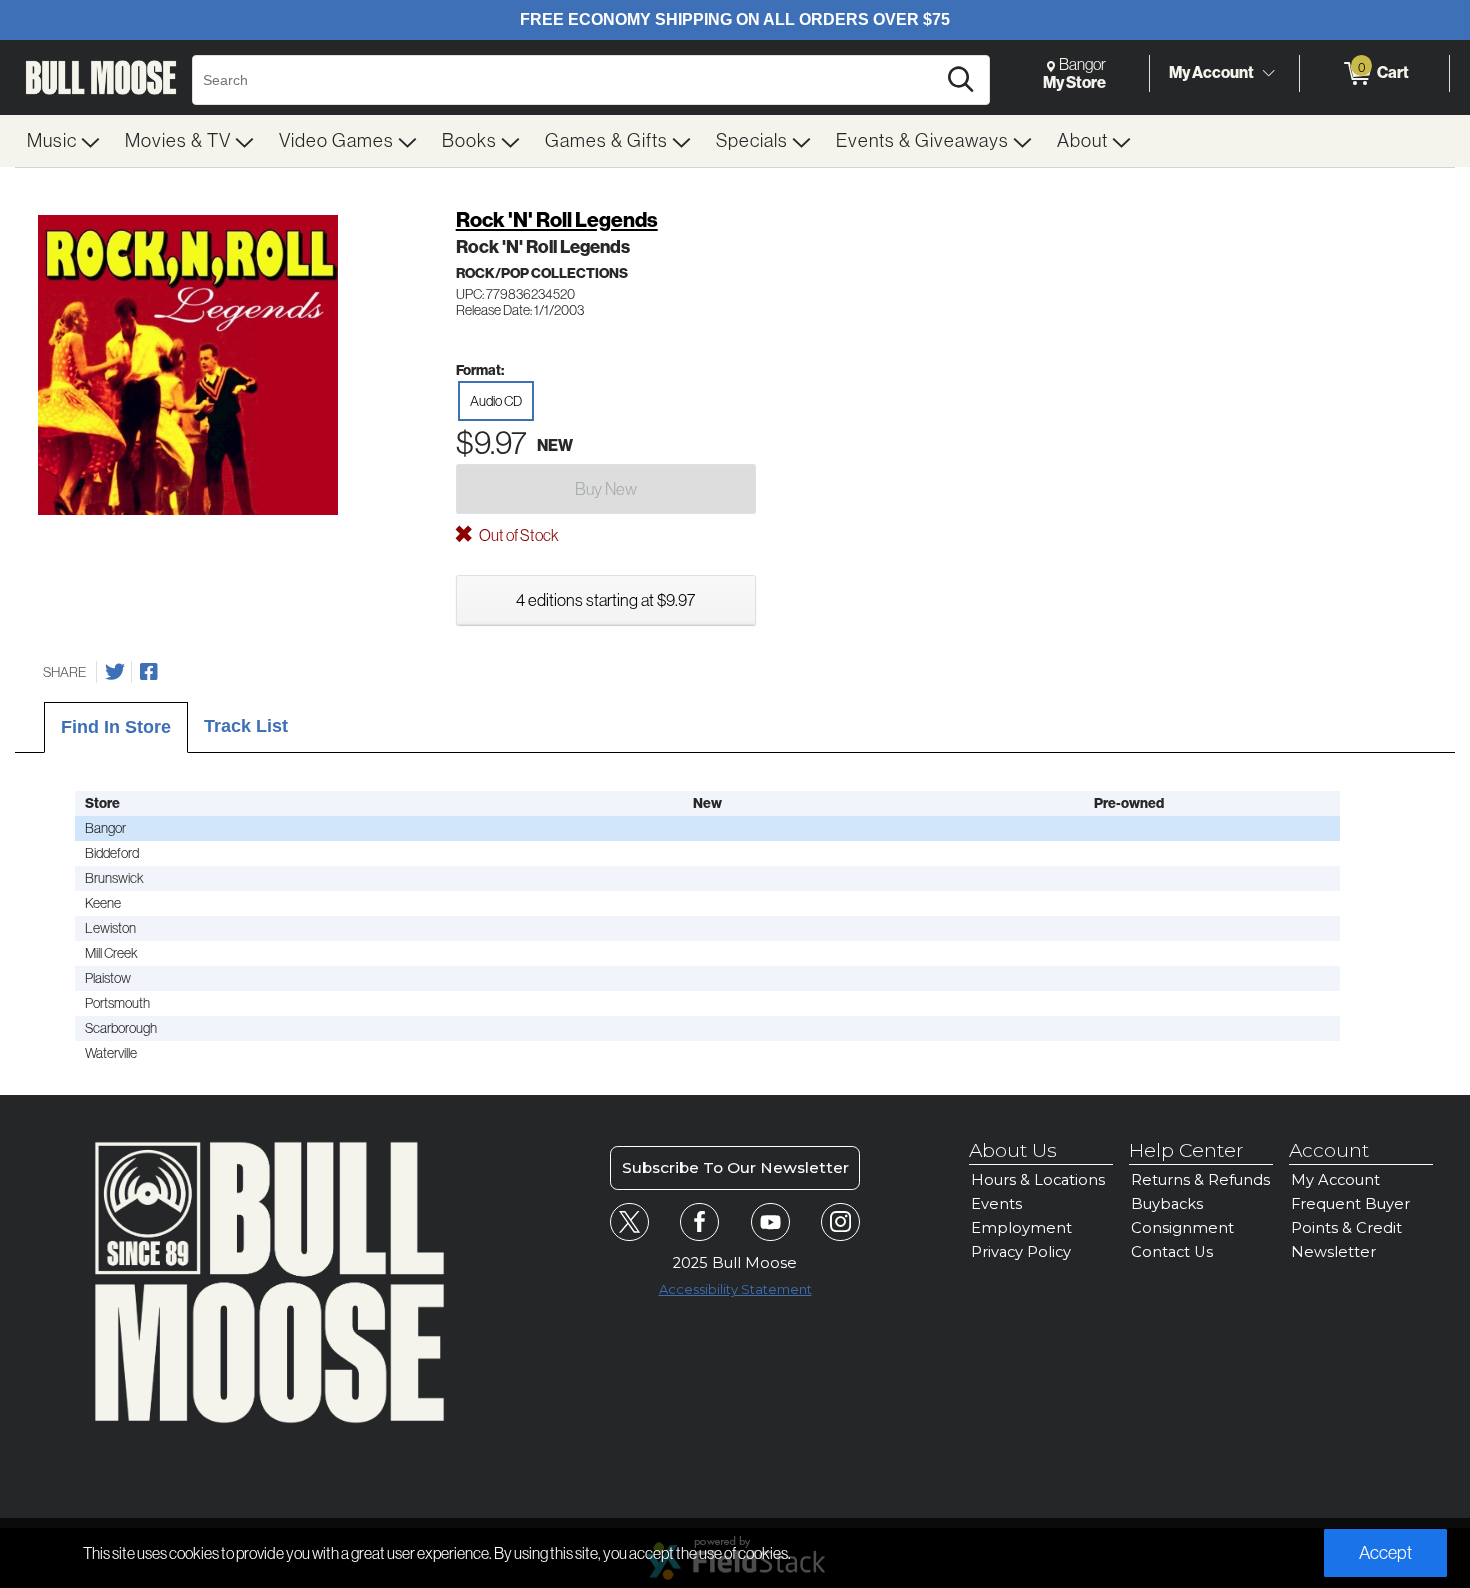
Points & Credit (1346, 1228)
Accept (1385, 1553)
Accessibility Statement (735, 1289)
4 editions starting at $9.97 (605, 600)
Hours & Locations (1038, 1180)
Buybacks (1167, 1204)
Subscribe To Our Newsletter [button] (735, 1167)
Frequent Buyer (1350, 1204)
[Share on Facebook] (149, 672)
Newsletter (1333, 1252)
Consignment (1182, 1228)
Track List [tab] (246, 726)
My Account (1211, 72)
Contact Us (1172, 1252)
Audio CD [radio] (496, 401)
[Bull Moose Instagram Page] (840, 1222)
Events (996, 1204)
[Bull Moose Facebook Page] (699, 1222)
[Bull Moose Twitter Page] (629, 1222)
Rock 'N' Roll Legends (557, 220)
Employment (1021, 1228)
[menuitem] (64, 141)
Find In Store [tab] (116, 727)
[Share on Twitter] (115, 672)
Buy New (606, 489)
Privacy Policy (1021, 1252)
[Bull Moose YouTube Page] (770, 1222)
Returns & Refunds (1200, 1180)
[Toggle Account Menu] (1268, 74)
